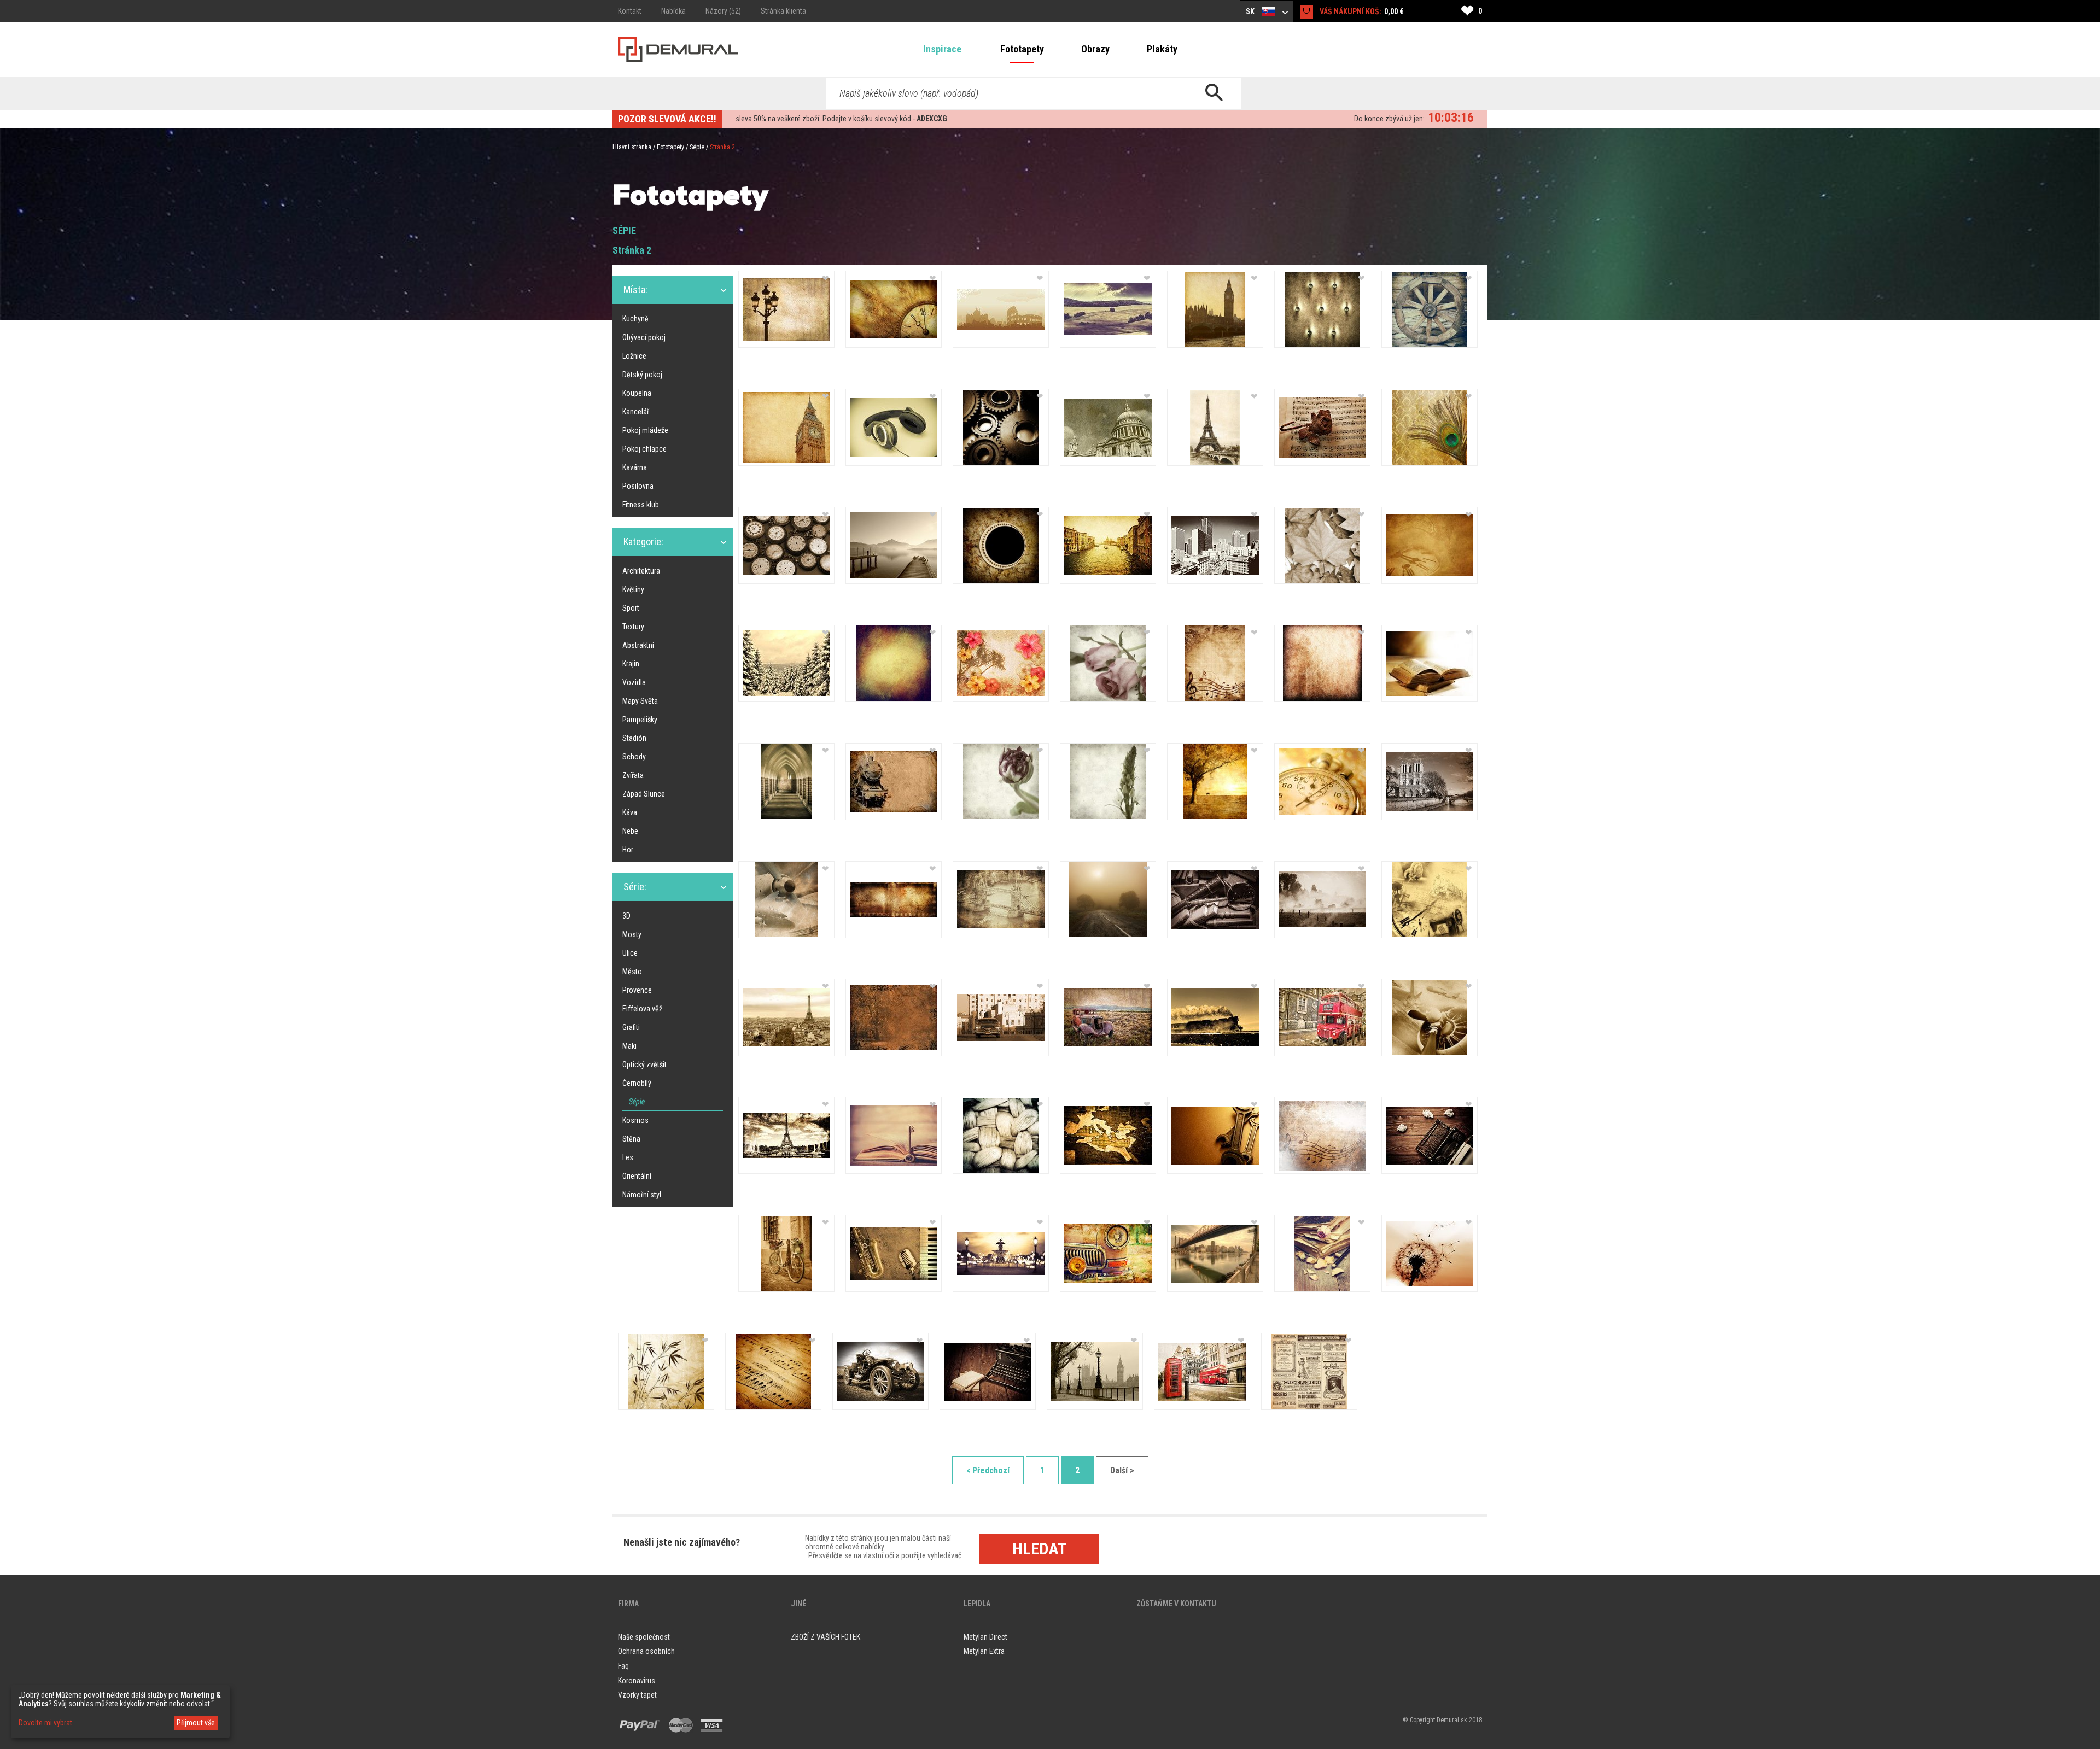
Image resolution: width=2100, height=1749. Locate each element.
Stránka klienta (783, 11)
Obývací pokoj (644, 337)
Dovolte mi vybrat (45, 1723)
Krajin (631, 664)
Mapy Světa (640, 701)
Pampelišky (640, 720)
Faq (623, 1666)
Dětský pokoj (642, 375)
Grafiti (631, 1027)
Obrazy (1095, 49)
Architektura (641, 571)
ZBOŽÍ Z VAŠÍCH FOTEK (826, 1637)
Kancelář (636, 412)
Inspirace (942, 49)
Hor (628, 850)
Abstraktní (638, 645)
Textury (633, 627)
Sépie (697, 147)
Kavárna (635, 467)
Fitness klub (641, 505)
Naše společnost (644, 1637)
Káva (630, 812)
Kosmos (635, 1120)
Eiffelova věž (642, 1009)
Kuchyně (635, 319)
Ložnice (634, 356)
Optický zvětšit (644, 1064)
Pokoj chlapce (644, 449)
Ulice (630, 953)
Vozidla (634, 682)
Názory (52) (723, 11)
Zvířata (633, 775)
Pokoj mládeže (645, 430)
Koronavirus (637, 1681)
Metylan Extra (984, 1651)
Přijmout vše (196, 1723)
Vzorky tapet (637, 1695)
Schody (634, 757)
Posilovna (638, 486)
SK (1251, 11)
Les (628, 1157)
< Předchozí (988, 1470)
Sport (631, 608)
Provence (637, 990)
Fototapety (1022, 49)
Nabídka (673, 11)
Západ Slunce (644, 794)
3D (626, 916)
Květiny (633, 589)
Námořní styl (642, 1195)
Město (632, 972)
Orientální (637, 1176)
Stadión (634, 738)
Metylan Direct (985, 1637)
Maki (629, 1046)
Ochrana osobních (646, 1651)
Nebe (630, 831)
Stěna (631, 1139)
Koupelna (637, 393)
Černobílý (637, 1083)
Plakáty (1162, 49)
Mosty (632, 934)
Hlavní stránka (632, 147)
